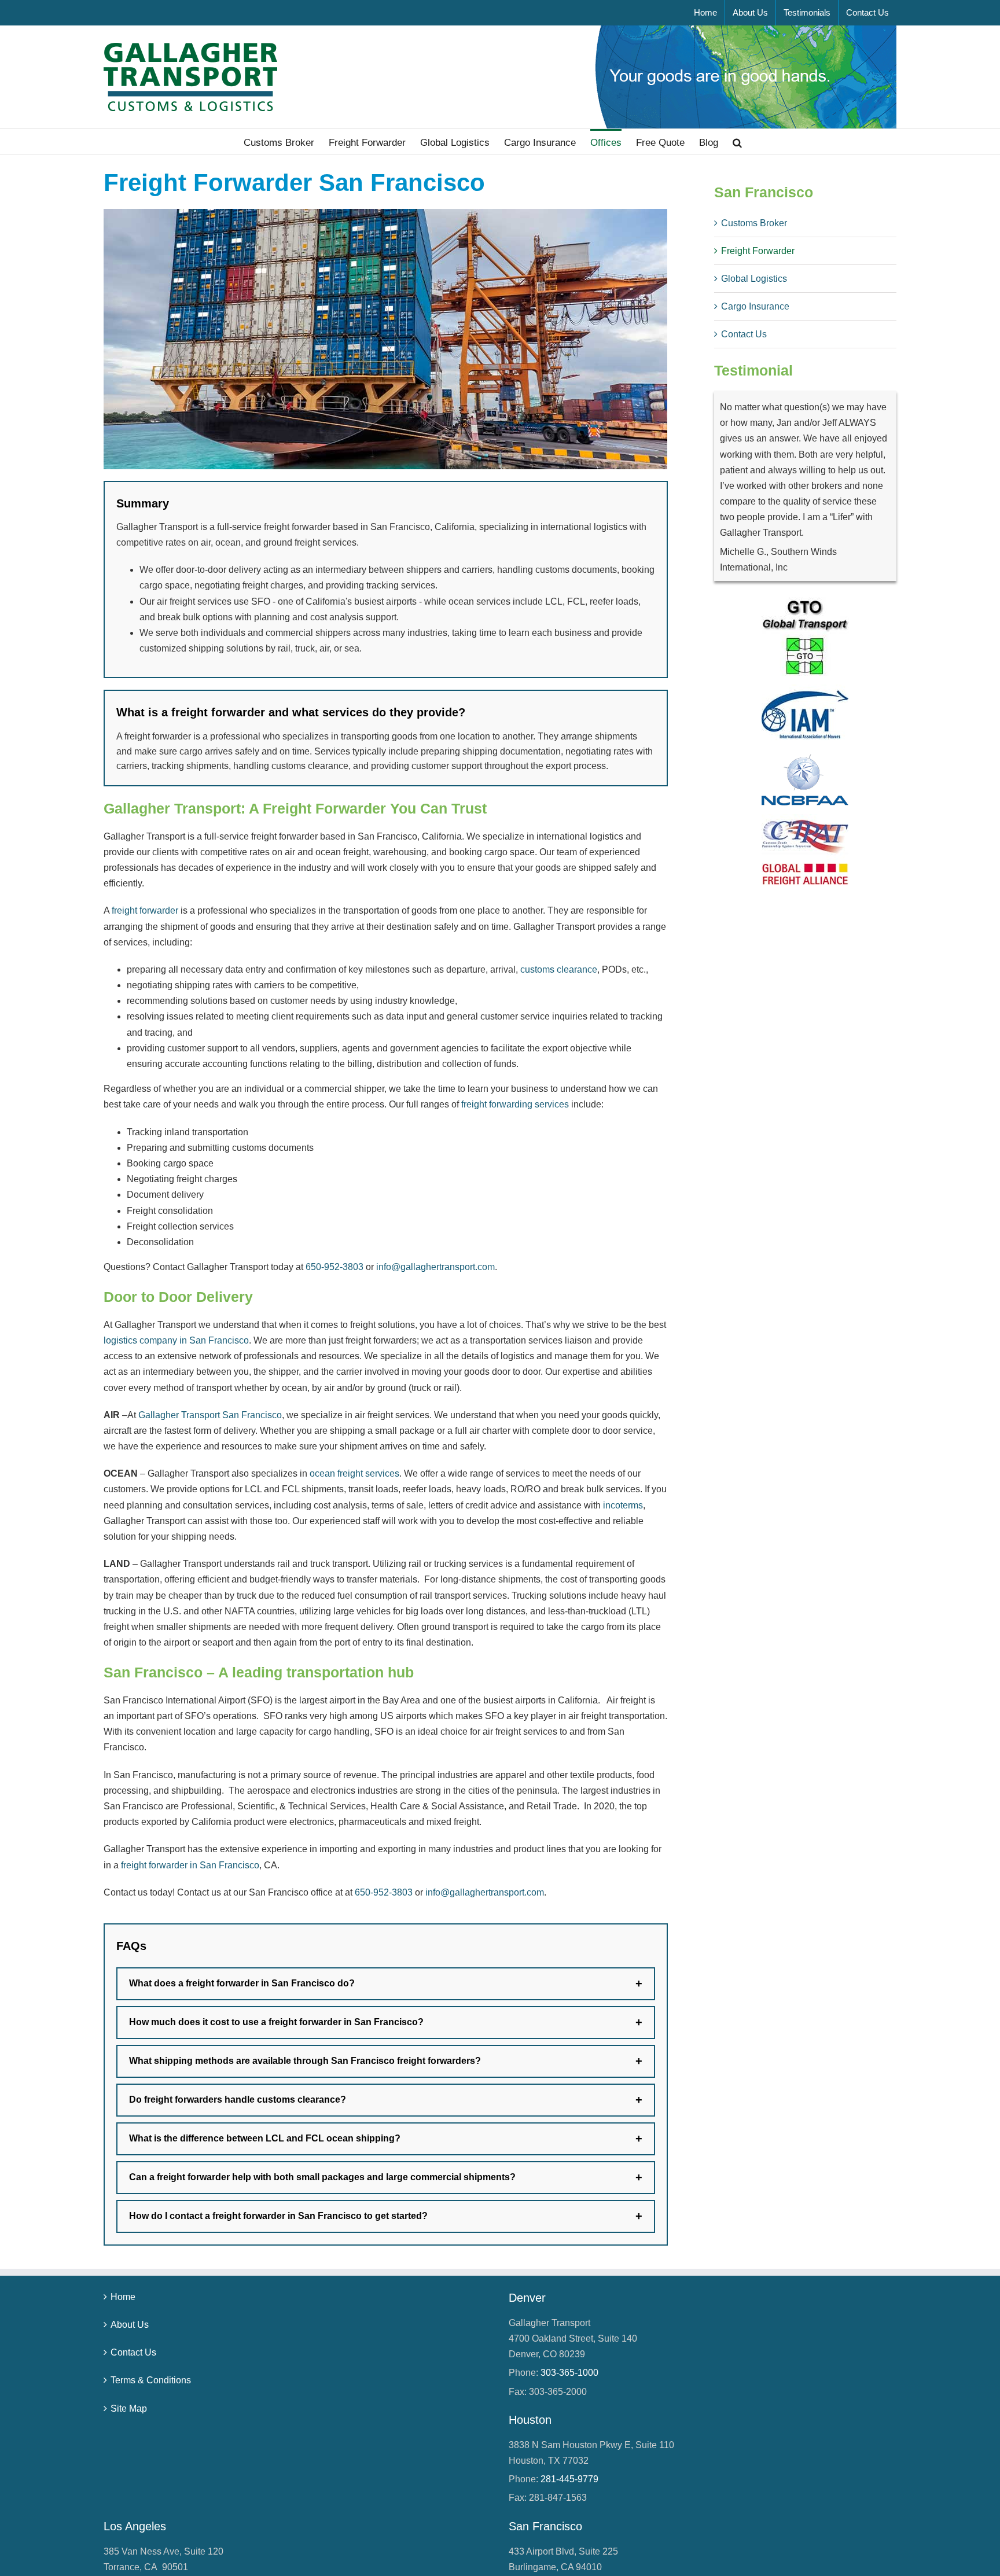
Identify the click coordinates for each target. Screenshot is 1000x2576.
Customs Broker (754, 223)
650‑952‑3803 (334, 1267)
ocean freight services (354, 1473)
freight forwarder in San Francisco (190, 1865)
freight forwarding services (515, 1104)
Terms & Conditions (151, 2380)
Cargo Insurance (755, 306)
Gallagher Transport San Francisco (210, 1415)
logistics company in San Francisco (176, 1340)
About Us (130, 2325)
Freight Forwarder (758, 251)
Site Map (129, 2408)
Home (123, 2297)
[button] (737, 141)
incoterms (623, 1505)
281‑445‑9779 (569, 2479)
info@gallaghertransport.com (435, 1267)
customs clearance (559, 969)
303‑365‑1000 (569, 2373)
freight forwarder (145, 910)
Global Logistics (754, 279)
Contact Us (744, 334)
